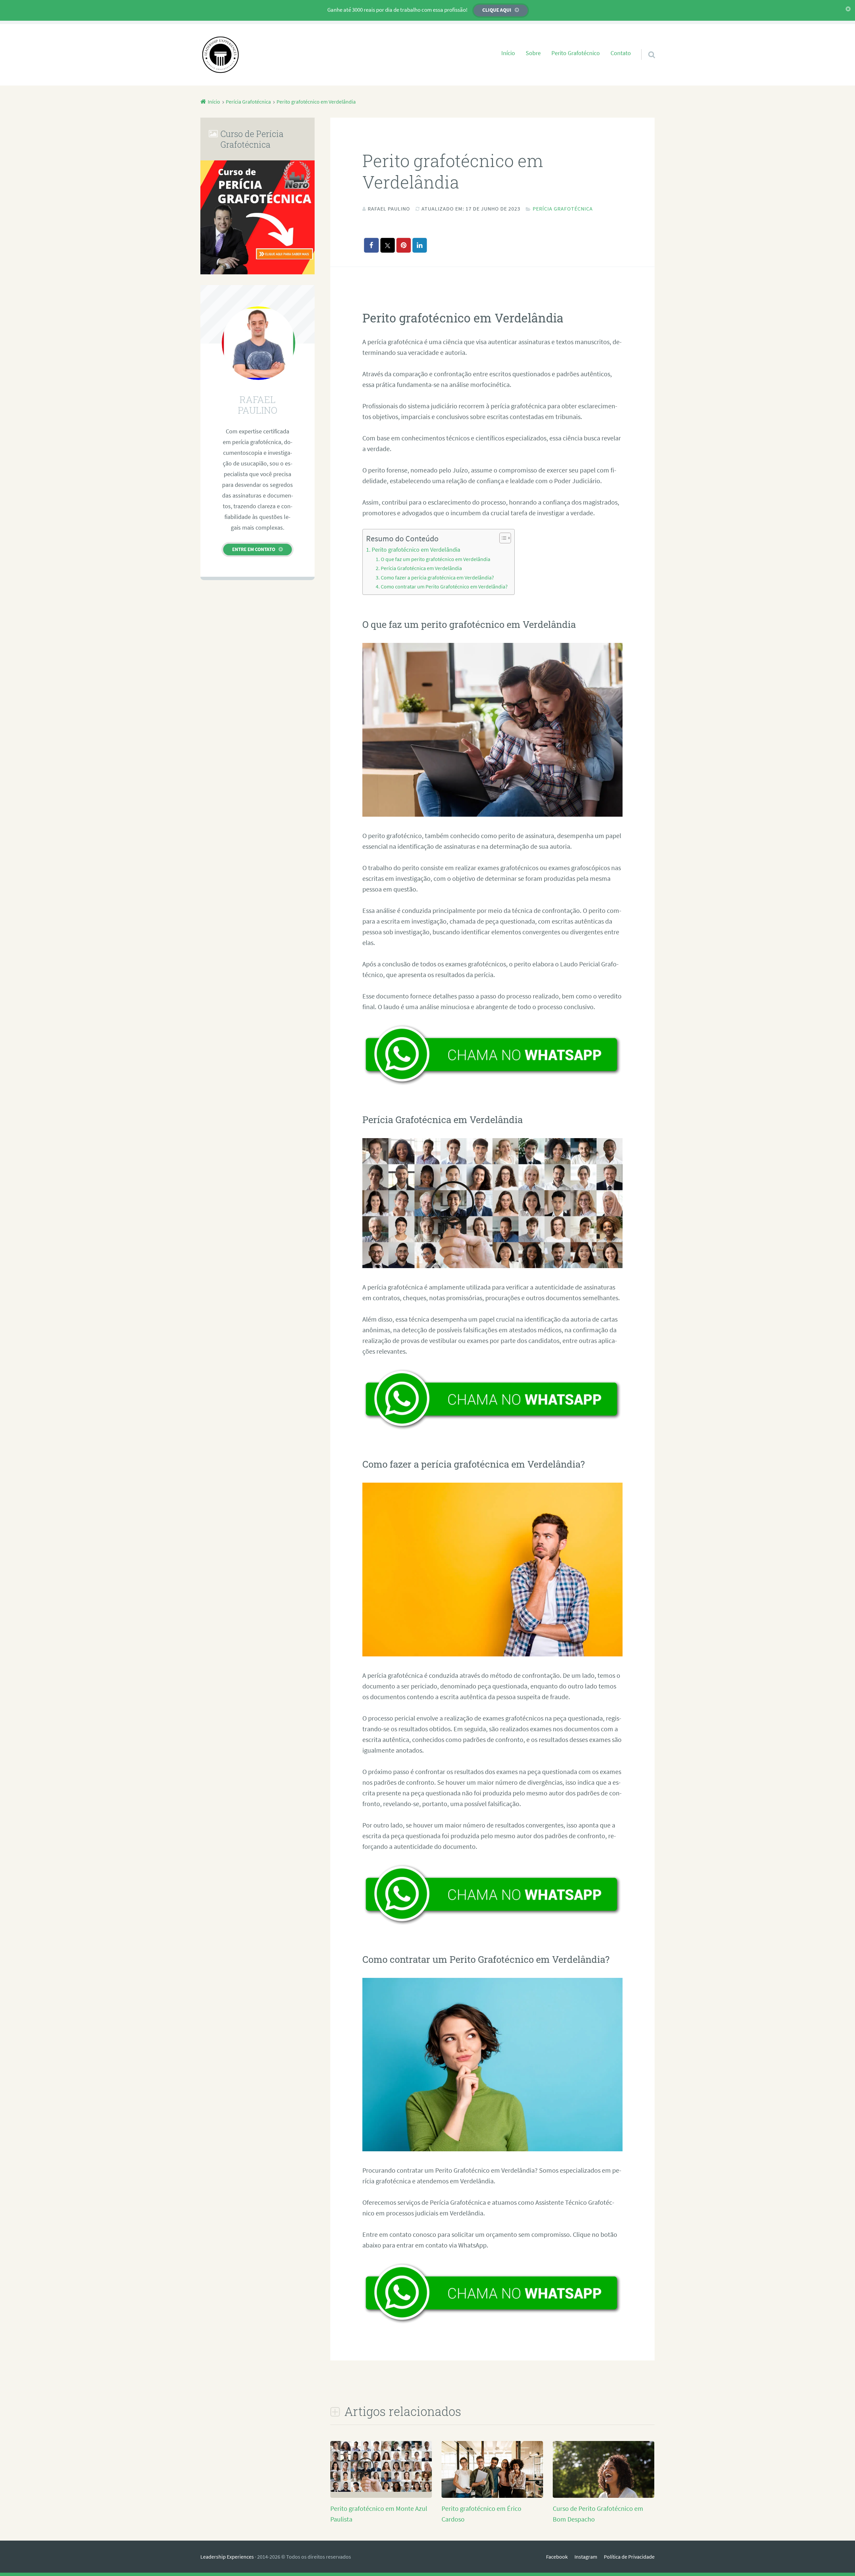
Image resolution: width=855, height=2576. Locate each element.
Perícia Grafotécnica (563, 209)
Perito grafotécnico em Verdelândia (416, 550)
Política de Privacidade (629, 2557)
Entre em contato (254, 549)
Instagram (586, 2557)
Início (508, 53)
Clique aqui (497, 10)
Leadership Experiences (227, 2557)
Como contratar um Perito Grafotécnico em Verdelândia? (444, 586)
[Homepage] (220, 55)
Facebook (557, 2557)
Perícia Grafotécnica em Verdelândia (421, 568)
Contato (621, 53)
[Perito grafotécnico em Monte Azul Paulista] (381, 2489)
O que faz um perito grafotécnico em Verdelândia (436, 559)
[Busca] (646, 46)
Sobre (533, 53)
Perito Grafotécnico (576, 53)
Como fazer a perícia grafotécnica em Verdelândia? (437, 577)
